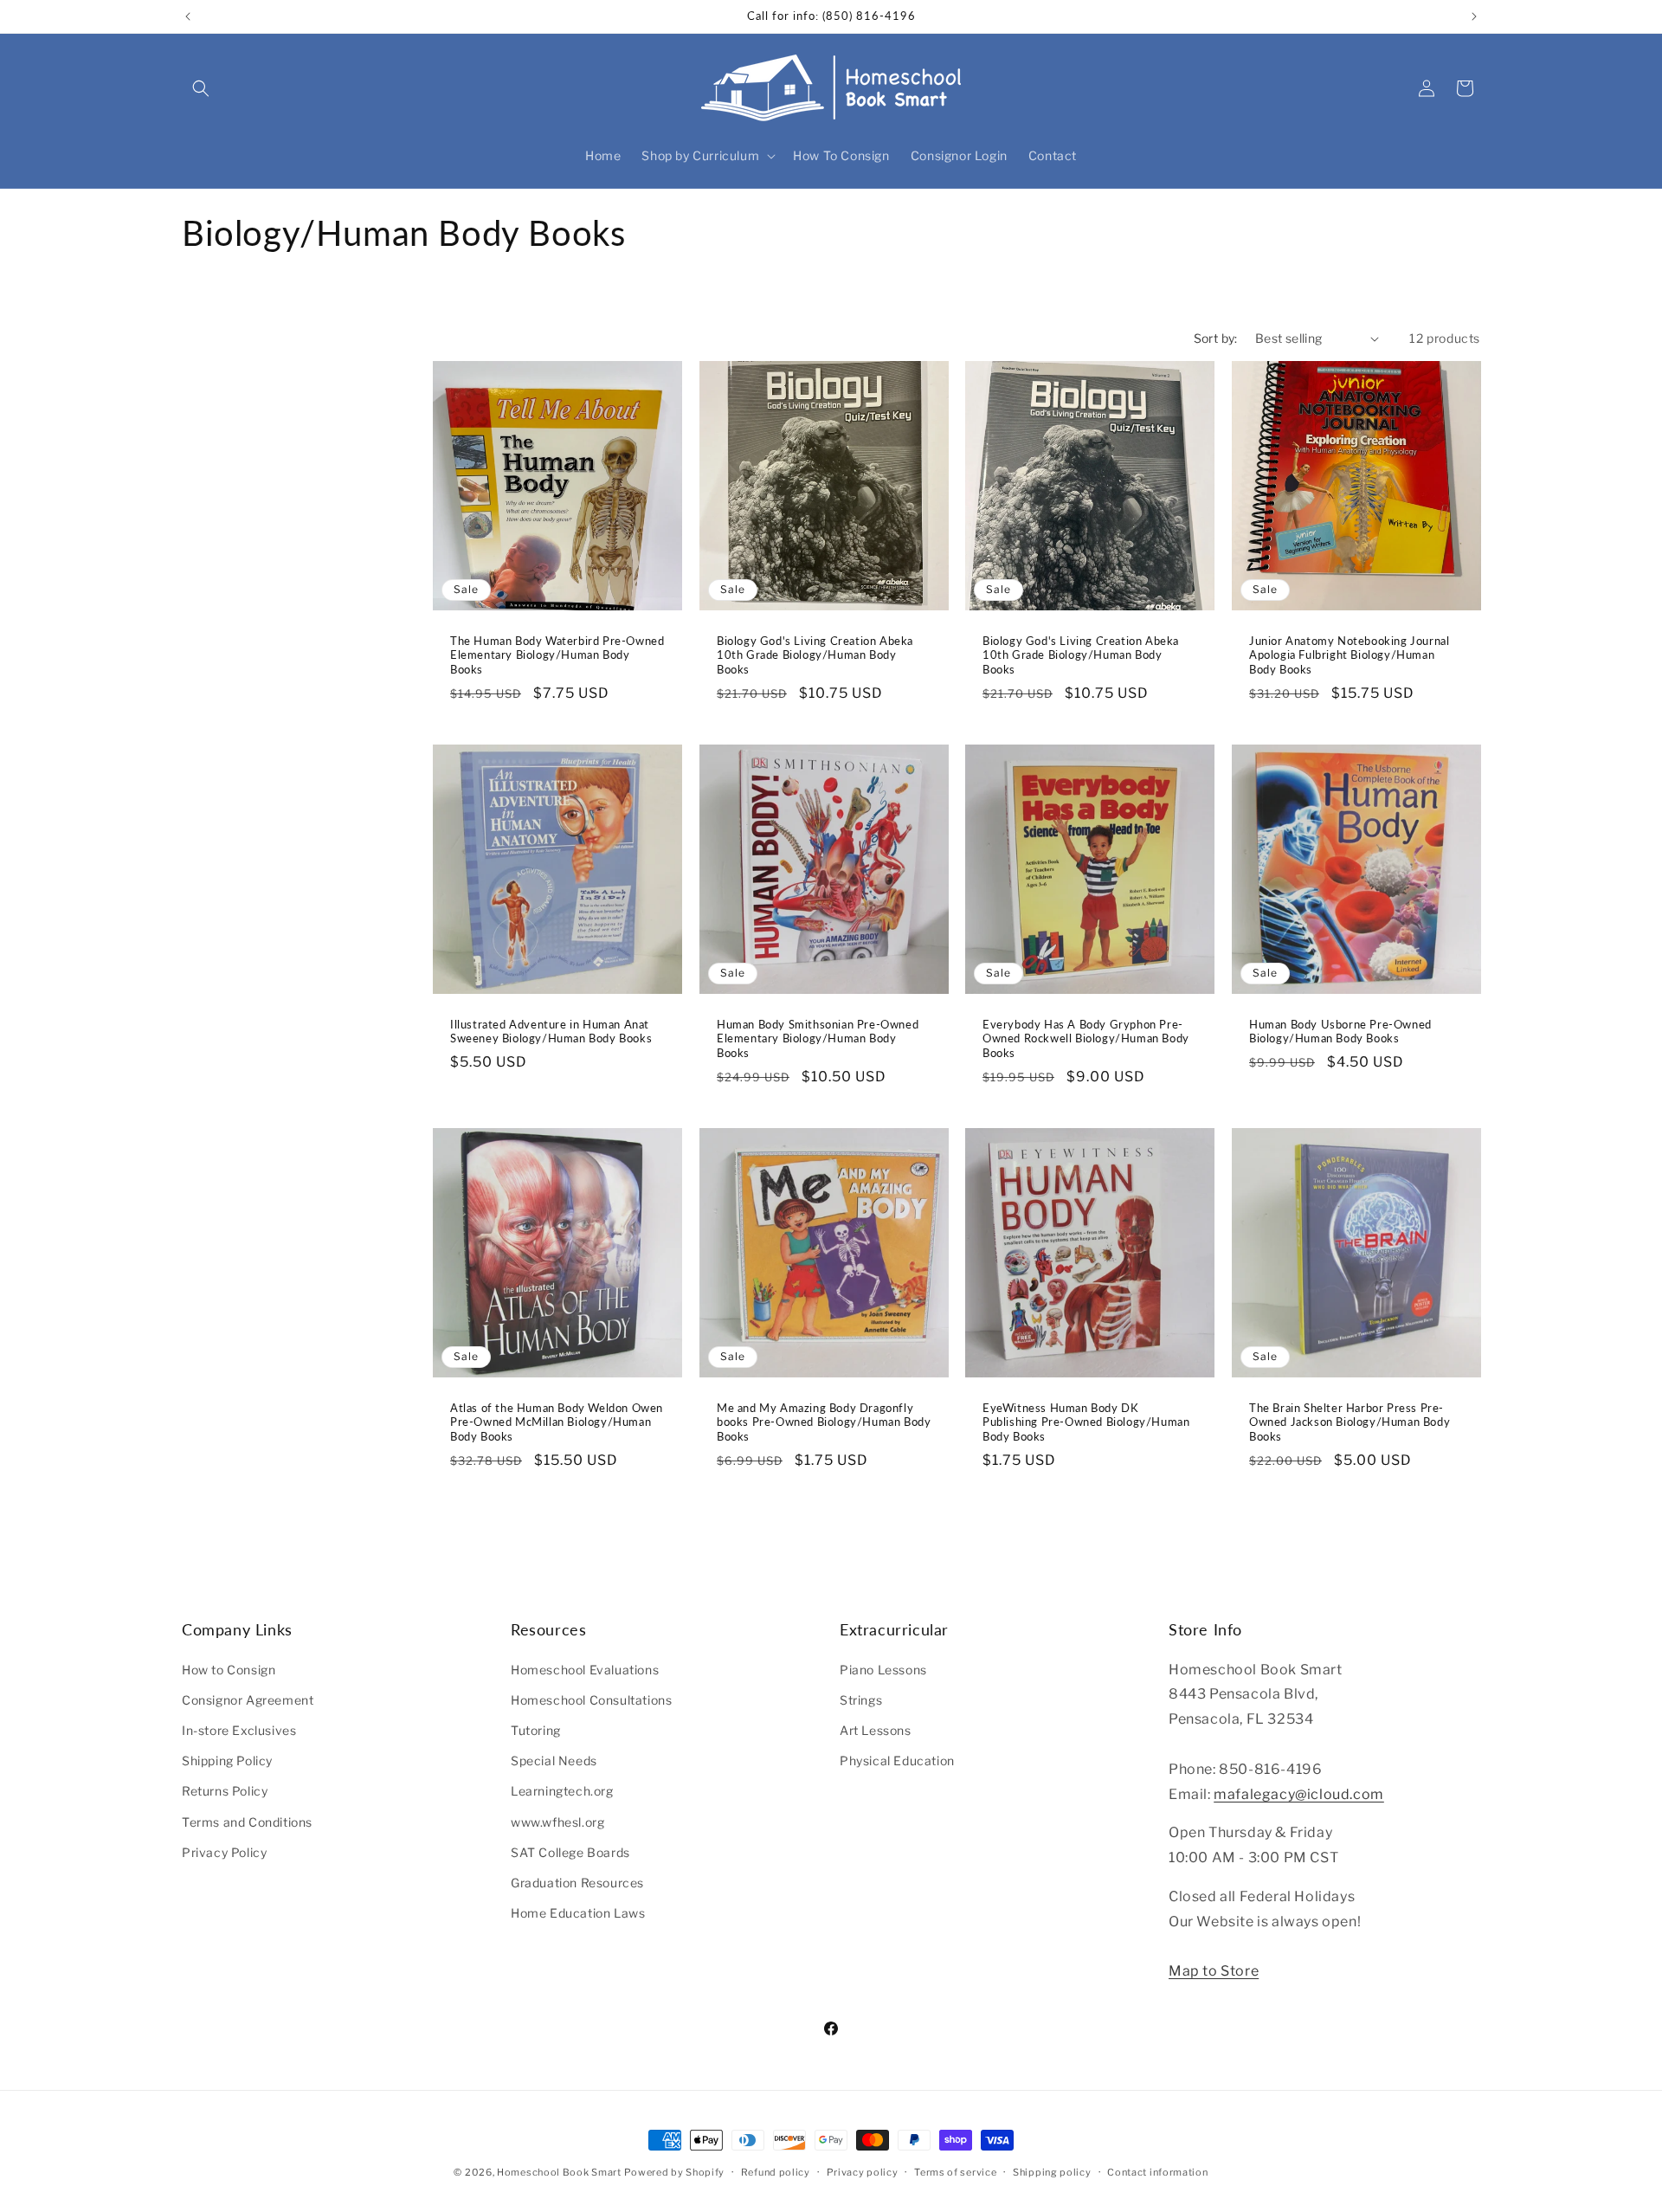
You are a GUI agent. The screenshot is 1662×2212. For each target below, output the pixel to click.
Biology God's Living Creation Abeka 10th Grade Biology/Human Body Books (815, 655)
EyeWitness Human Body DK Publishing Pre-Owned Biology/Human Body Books (1086, 1422)
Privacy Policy (224, 1851)
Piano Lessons (883, 1669)
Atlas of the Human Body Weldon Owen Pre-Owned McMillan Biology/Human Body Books (557, 1422)
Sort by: (1216, 338)
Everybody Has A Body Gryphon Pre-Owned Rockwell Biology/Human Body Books (1086, 1039)
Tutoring (536, 1729)
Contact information (1157, 2171)
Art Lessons (876, 1729)
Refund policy (776, 2171)
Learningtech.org (562, 1791)
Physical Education (897, 1761)
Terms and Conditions (247, 1821)
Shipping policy (1052, 2171)
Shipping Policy (227, 1761)
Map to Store (1214, 1971)
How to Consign (229, 1669)
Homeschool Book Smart (559, 2172)
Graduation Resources (577, 1882)
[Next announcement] (1474, 16)
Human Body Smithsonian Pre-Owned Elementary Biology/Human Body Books (818, 1039)
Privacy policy (863, 2171)
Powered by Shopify (674, 2172)
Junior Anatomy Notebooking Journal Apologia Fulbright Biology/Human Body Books (1349, 655)
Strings (861, 1699)
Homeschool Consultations (591, 1699)
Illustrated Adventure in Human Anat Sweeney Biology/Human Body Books (551, 1032)
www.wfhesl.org (557, 1821)
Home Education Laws (578, 1913)
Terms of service (955, 2171)
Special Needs (554, 1761)
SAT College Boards (570, 1851)
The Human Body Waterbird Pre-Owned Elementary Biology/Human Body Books (557, 655)
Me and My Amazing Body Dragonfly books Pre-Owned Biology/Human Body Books (824, 1422)
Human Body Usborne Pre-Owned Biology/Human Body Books (1340, 1032)
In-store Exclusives (239, 1729)
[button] (201, 88)
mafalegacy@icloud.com (1299, 1793)
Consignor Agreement (248, 1699)
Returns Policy (225, 1791)
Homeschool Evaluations (585, 1669)
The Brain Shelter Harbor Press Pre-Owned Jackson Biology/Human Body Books (1350, 1422)
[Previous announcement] (188, 16)
